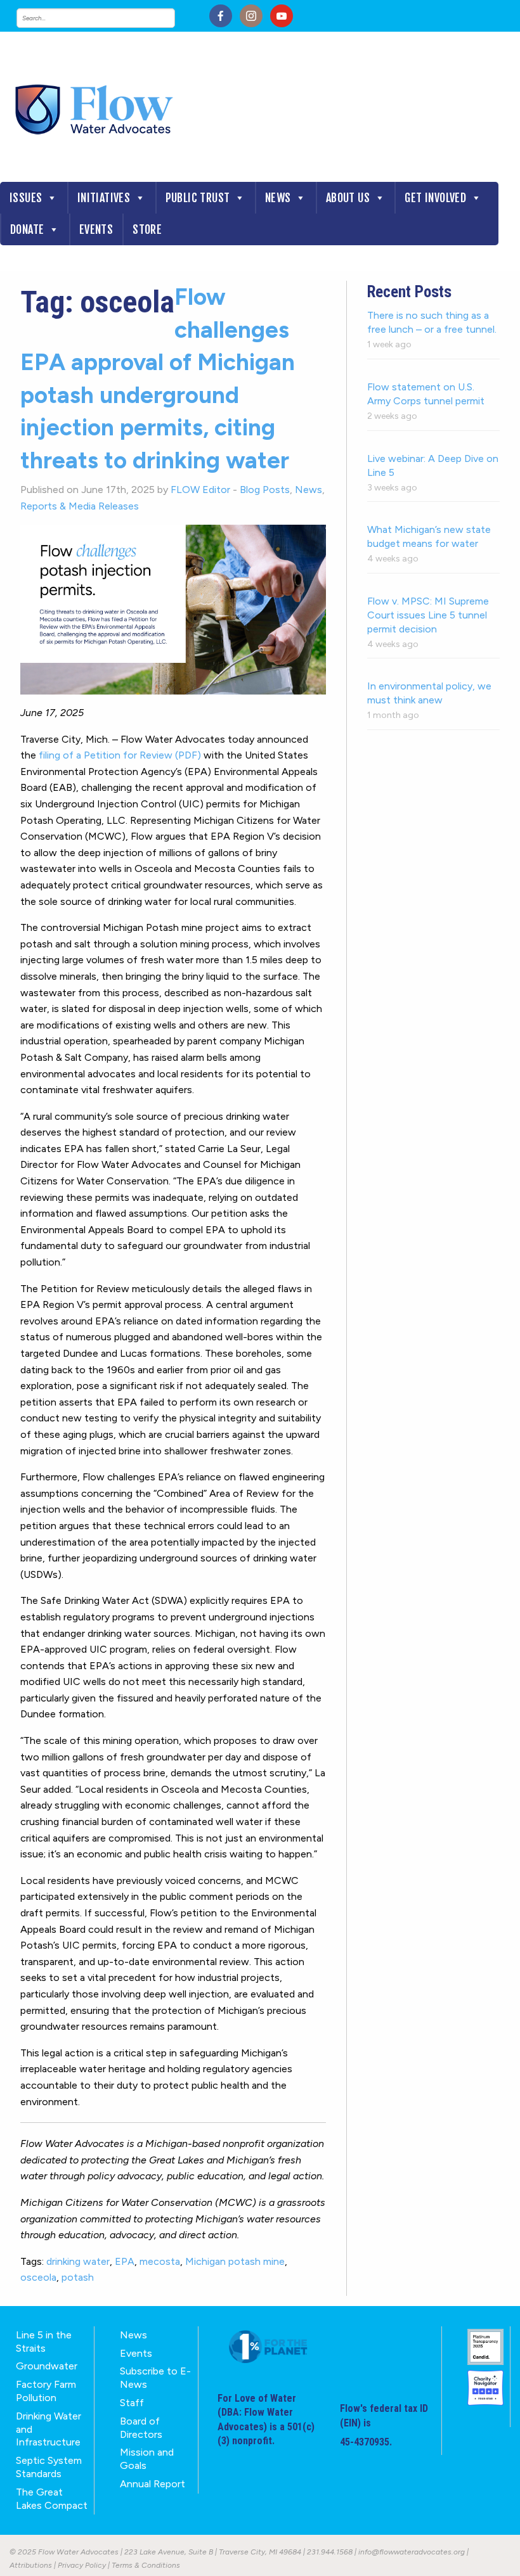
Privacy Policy (82, 2565)
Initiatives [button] (104, 198)
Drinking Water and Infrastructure (49, 2429)
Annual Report (153, 2484)
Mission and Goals (147, 2459)
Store (147, 229)
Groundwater (47, 2366)
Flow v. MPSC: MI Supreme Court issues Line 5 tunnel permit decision (428, 615)
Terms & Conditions (146, 2565)
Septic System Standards (49, 2467)
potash (78, 2277)
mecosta (160, 2261)
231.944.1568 (330, 2552)
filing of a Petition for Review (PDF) (120, 755)
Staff (132, 2403)
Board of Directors (141, 2428)
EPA (125, 2261)
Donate (27, 229)
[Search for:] (108, 18)
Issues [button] (26, 198)
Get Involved (435, 198)
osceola (38, 2277)
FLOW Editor (200, 490)
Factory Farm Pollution (46, 2391)
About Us (348, 198)
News (278, 198)
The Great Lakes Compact (52, 2499)
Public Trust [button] (198, 198)
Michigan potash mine (235, 2261)
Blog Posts (265, 490)
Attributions (31, 2565)
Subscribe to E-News (155, 2378)
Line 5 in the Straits (44, 2342)
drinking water (78, 2261)
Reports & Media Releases (80, 506)
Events (96, 229)
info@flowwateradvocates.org (412, 2552)
